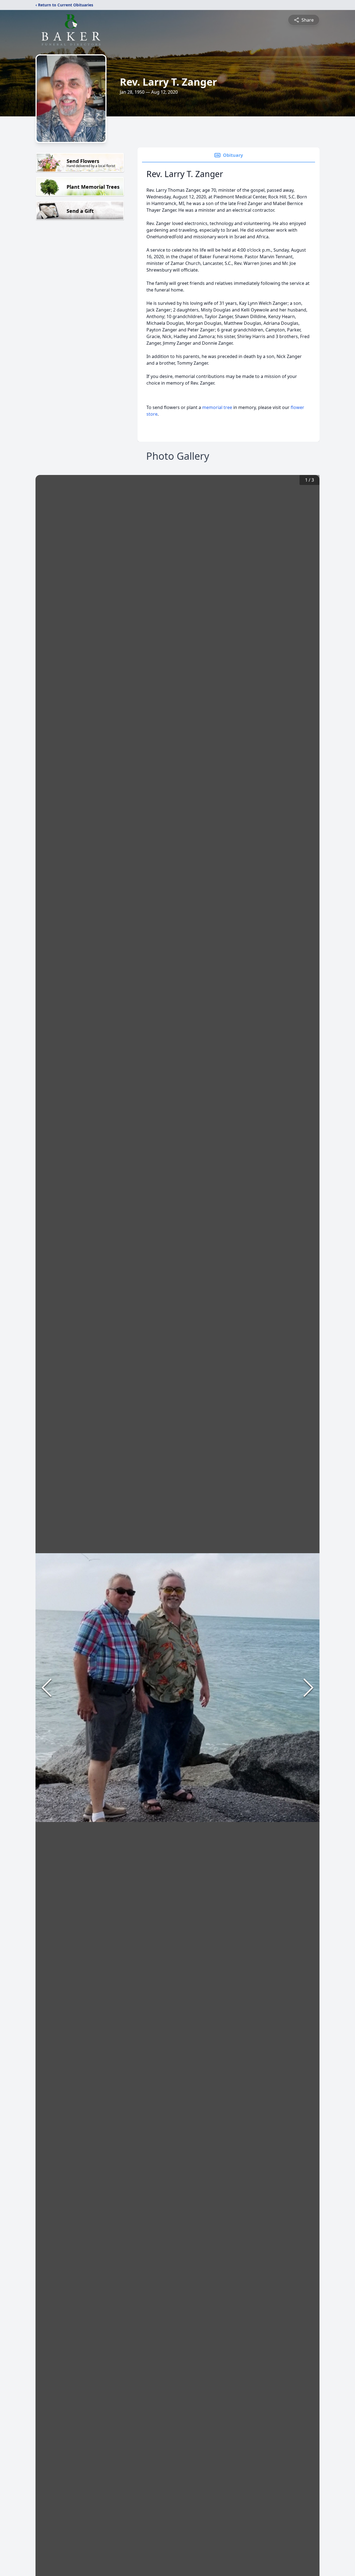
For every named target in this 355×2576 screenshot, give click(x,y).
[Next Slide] (308, 1688)
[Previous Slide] (47, 1688)
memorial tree (217, 407)
